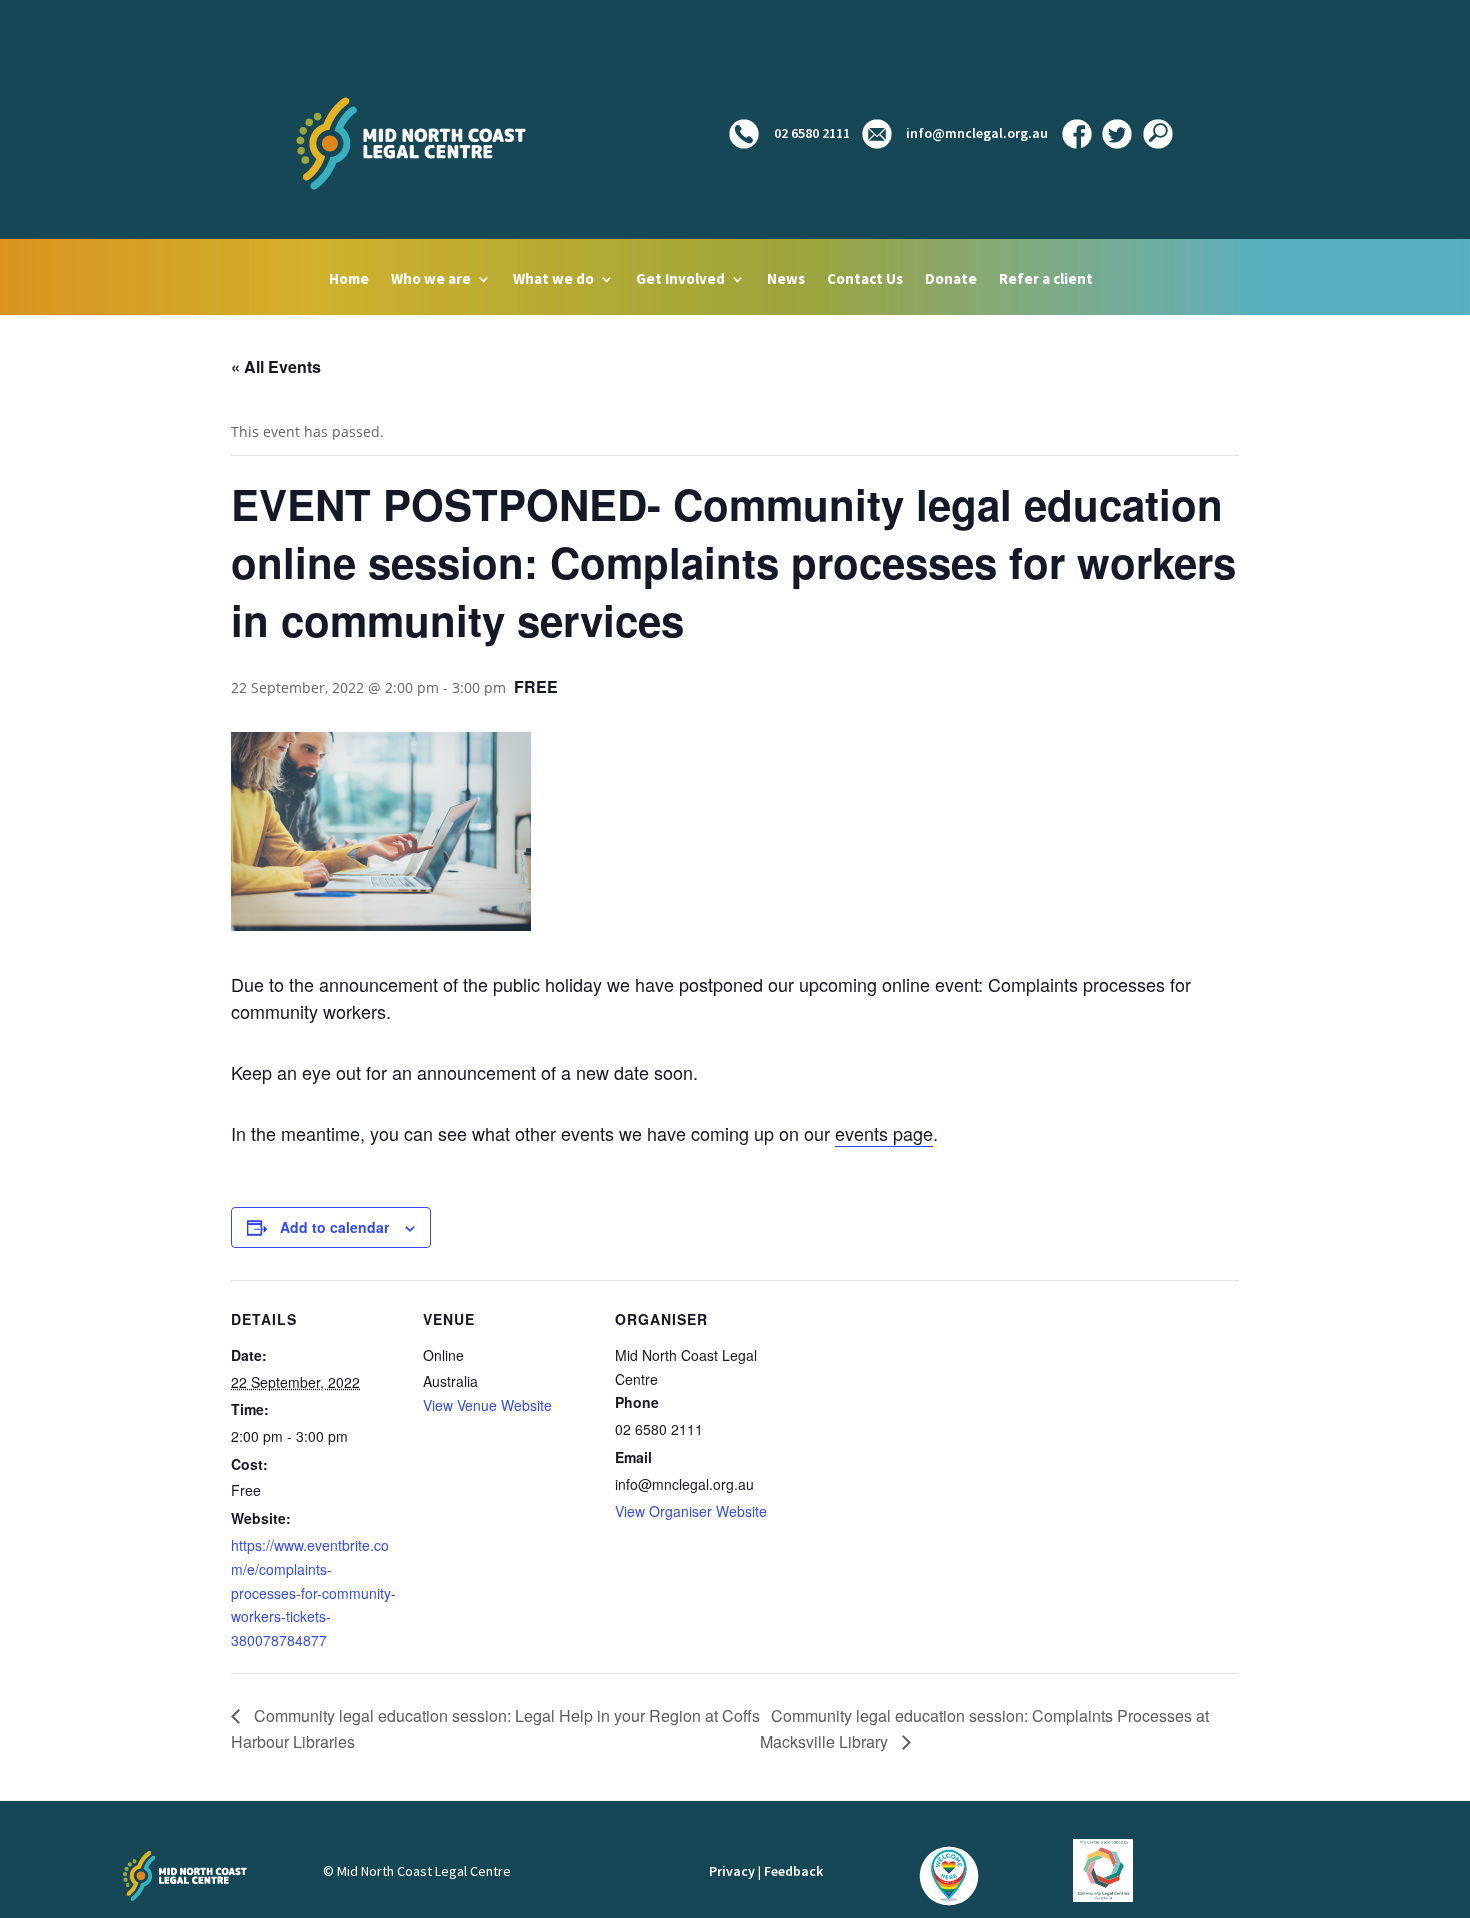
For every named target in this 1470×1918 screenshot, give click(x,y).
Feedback (793, 1871)
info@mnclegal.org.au (977, 133)
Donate (951, 280)
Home (349, 280)
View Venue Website (487, 1405)
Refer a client (1046, 280)
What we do (553, 280)
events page (884, 1133)
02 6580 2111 (810, 133)
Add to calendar (334, 1227)
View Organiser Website (691, 1511)
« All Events (276, 366)
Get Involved (680, 280)
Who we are (431, 280)
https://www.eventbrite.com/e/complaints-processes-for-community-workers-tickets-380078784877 (313, 1592)
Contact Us (865, 280)
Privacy (732, 1871)
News (786, 280)
